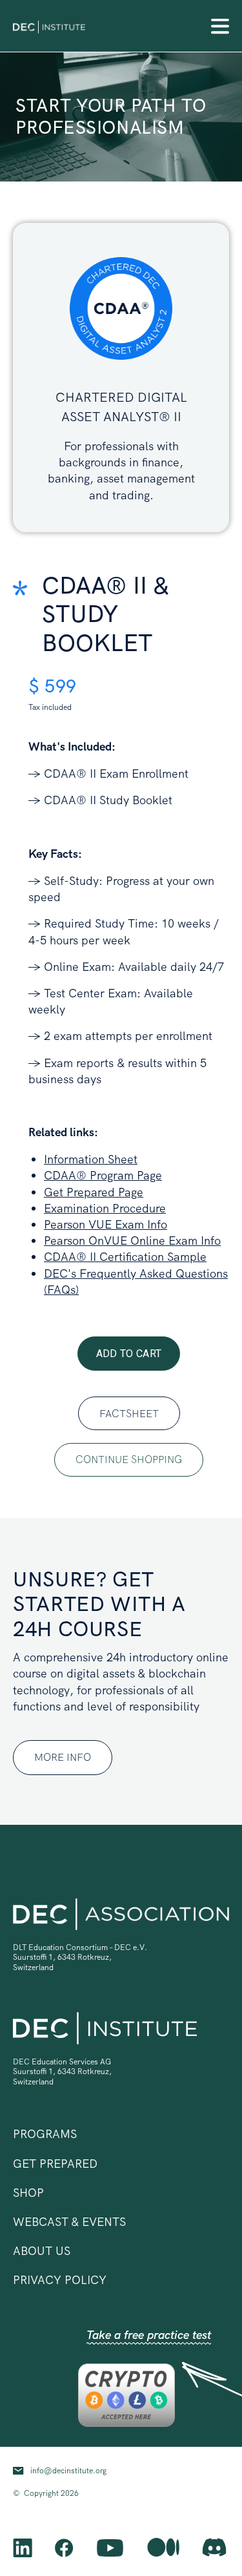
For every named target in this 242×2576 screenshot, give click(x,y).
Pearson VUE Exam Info (106, 1224)
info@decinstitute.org (68, 2471)
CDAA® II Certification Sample (125, 1257)
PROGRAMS (45, 2134)
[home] (49, 26)
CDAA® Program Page (103, 1175)
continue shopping (129, 1459)
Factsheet (129, 1414)
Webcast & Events (69, 2222)
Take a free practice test (149, 2335)
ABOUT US (42, 2251)
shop (28, 2193)
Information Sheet (91, 1159)
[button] (220, 26)
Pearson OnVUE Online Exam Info (132, 1241)
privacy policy (60, 2280)
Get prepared (55, 2164)
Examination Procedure (105, 1208)
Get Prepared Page (94, 1192)
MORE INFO (63, 1757)
